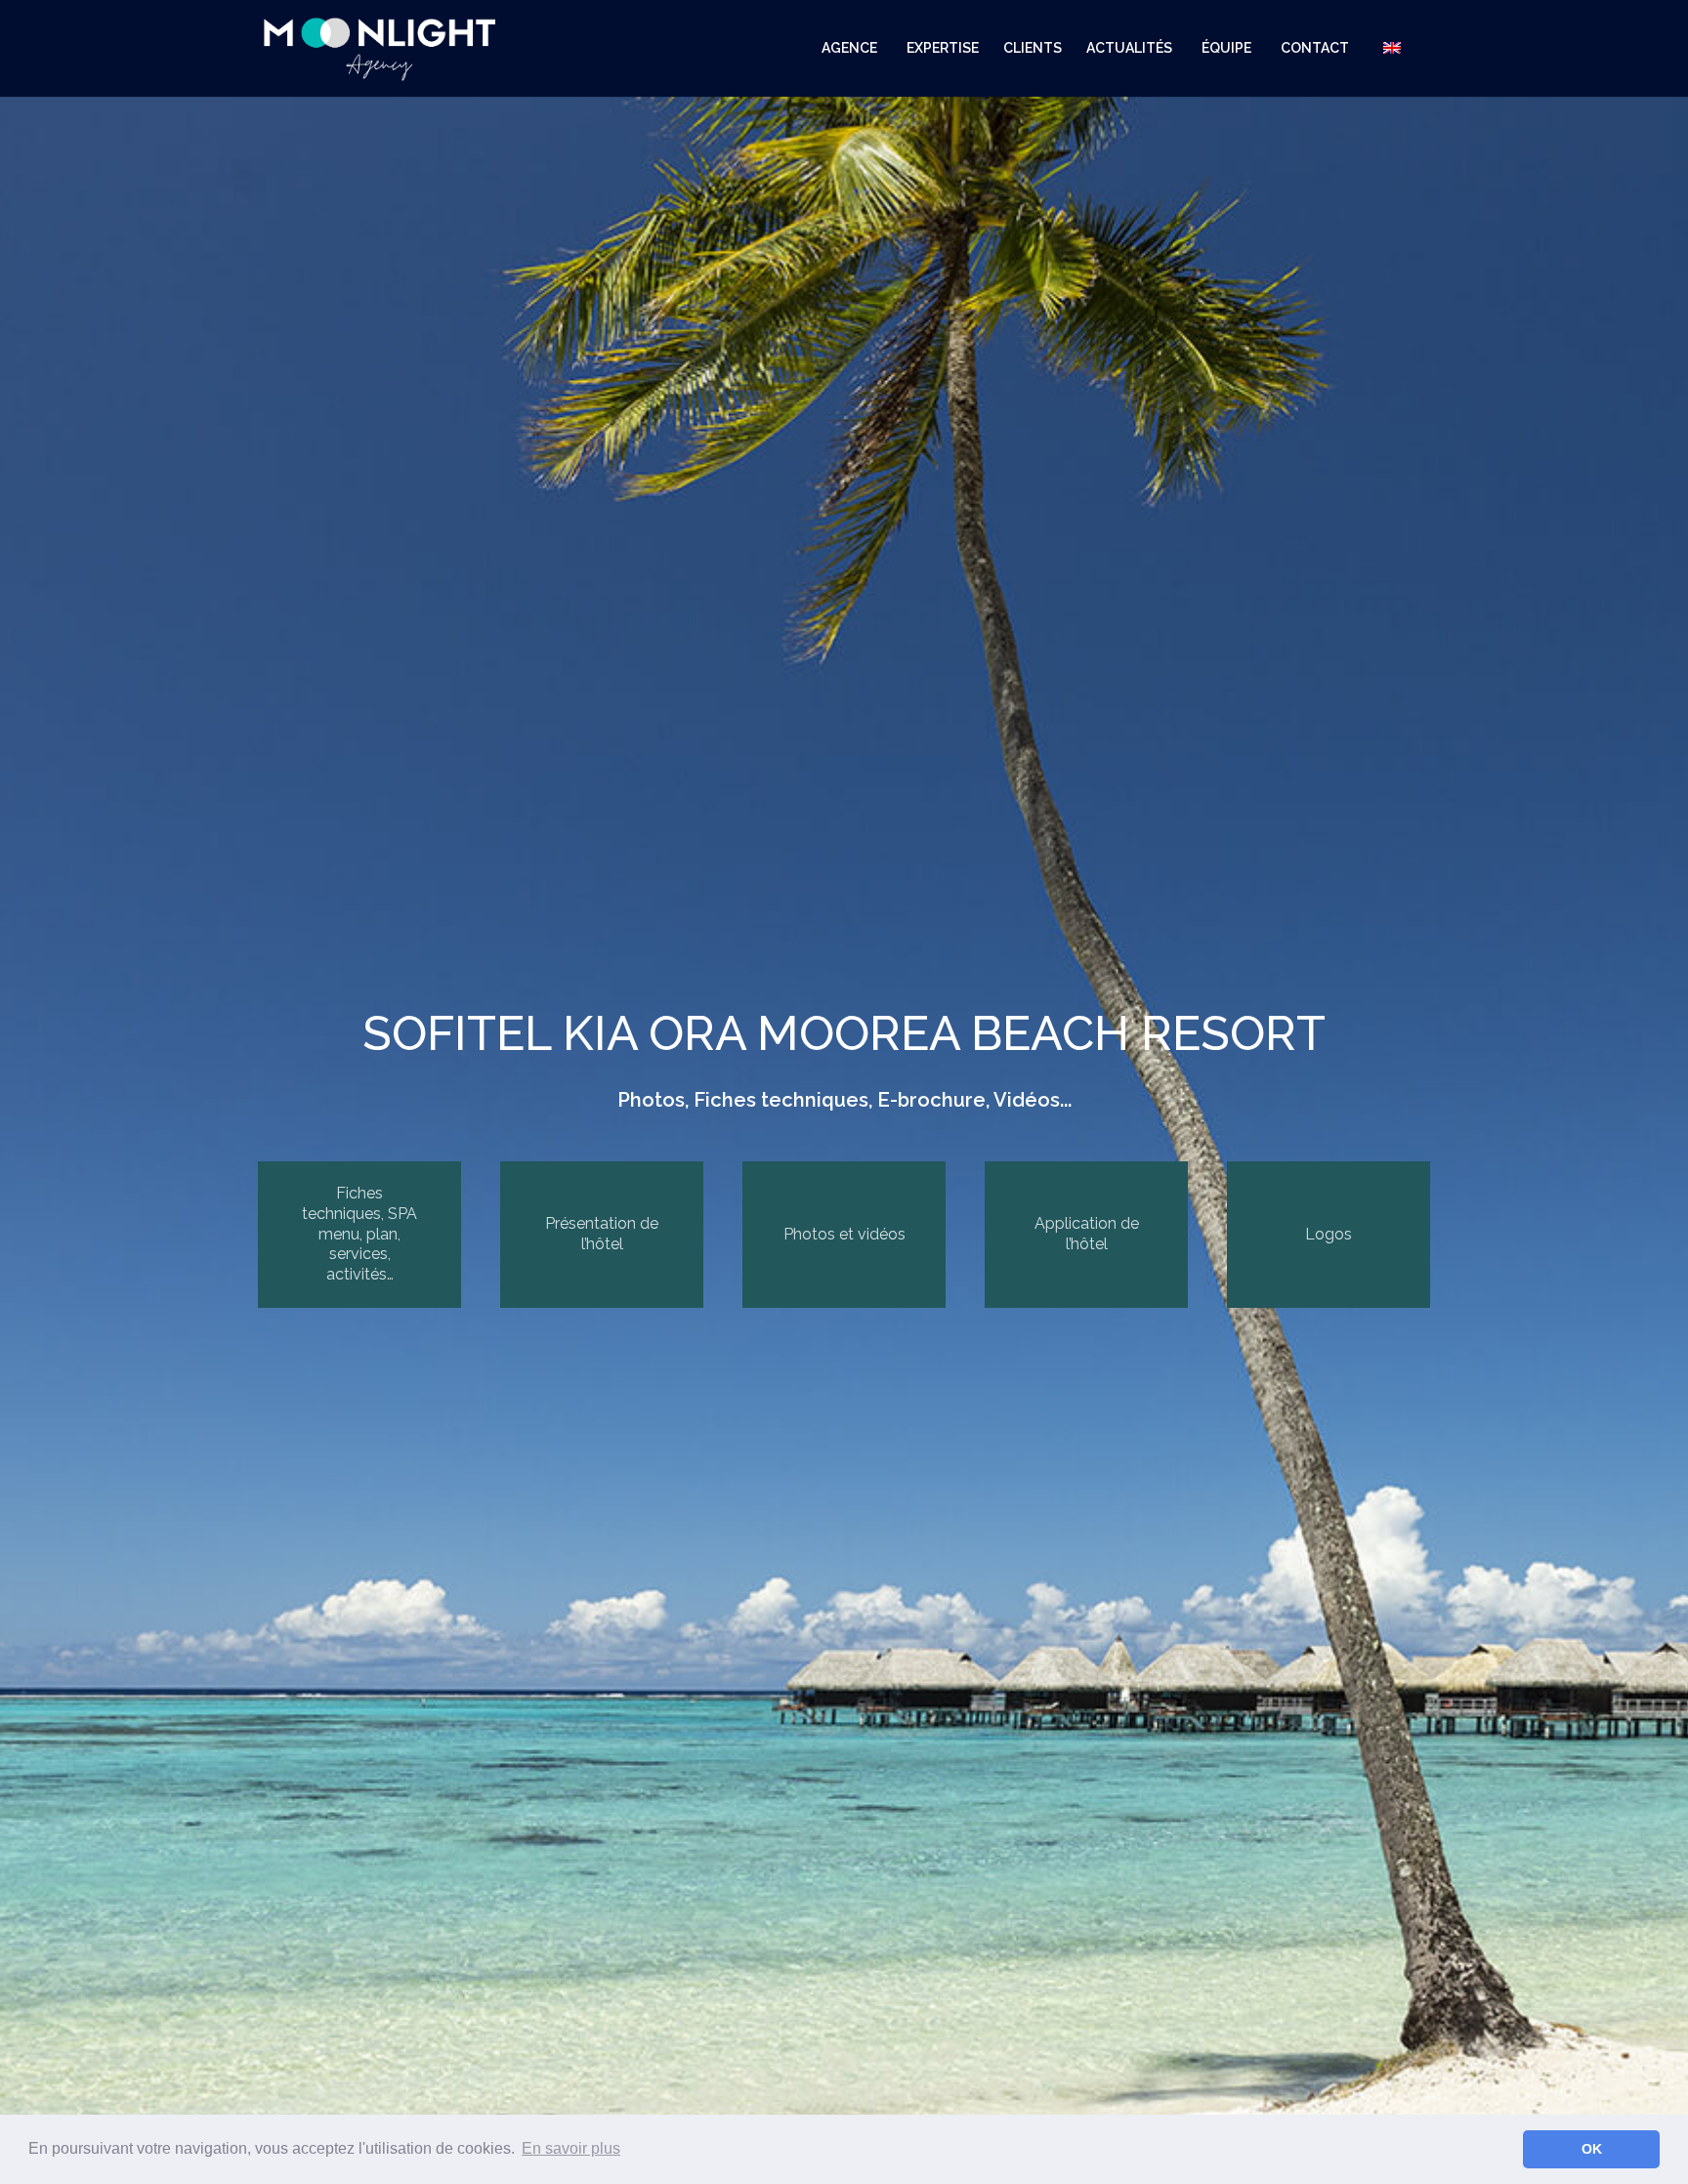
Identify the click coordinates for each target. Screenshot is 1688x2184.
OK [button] (1592, 2149)
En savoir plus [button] (571, 2148)
